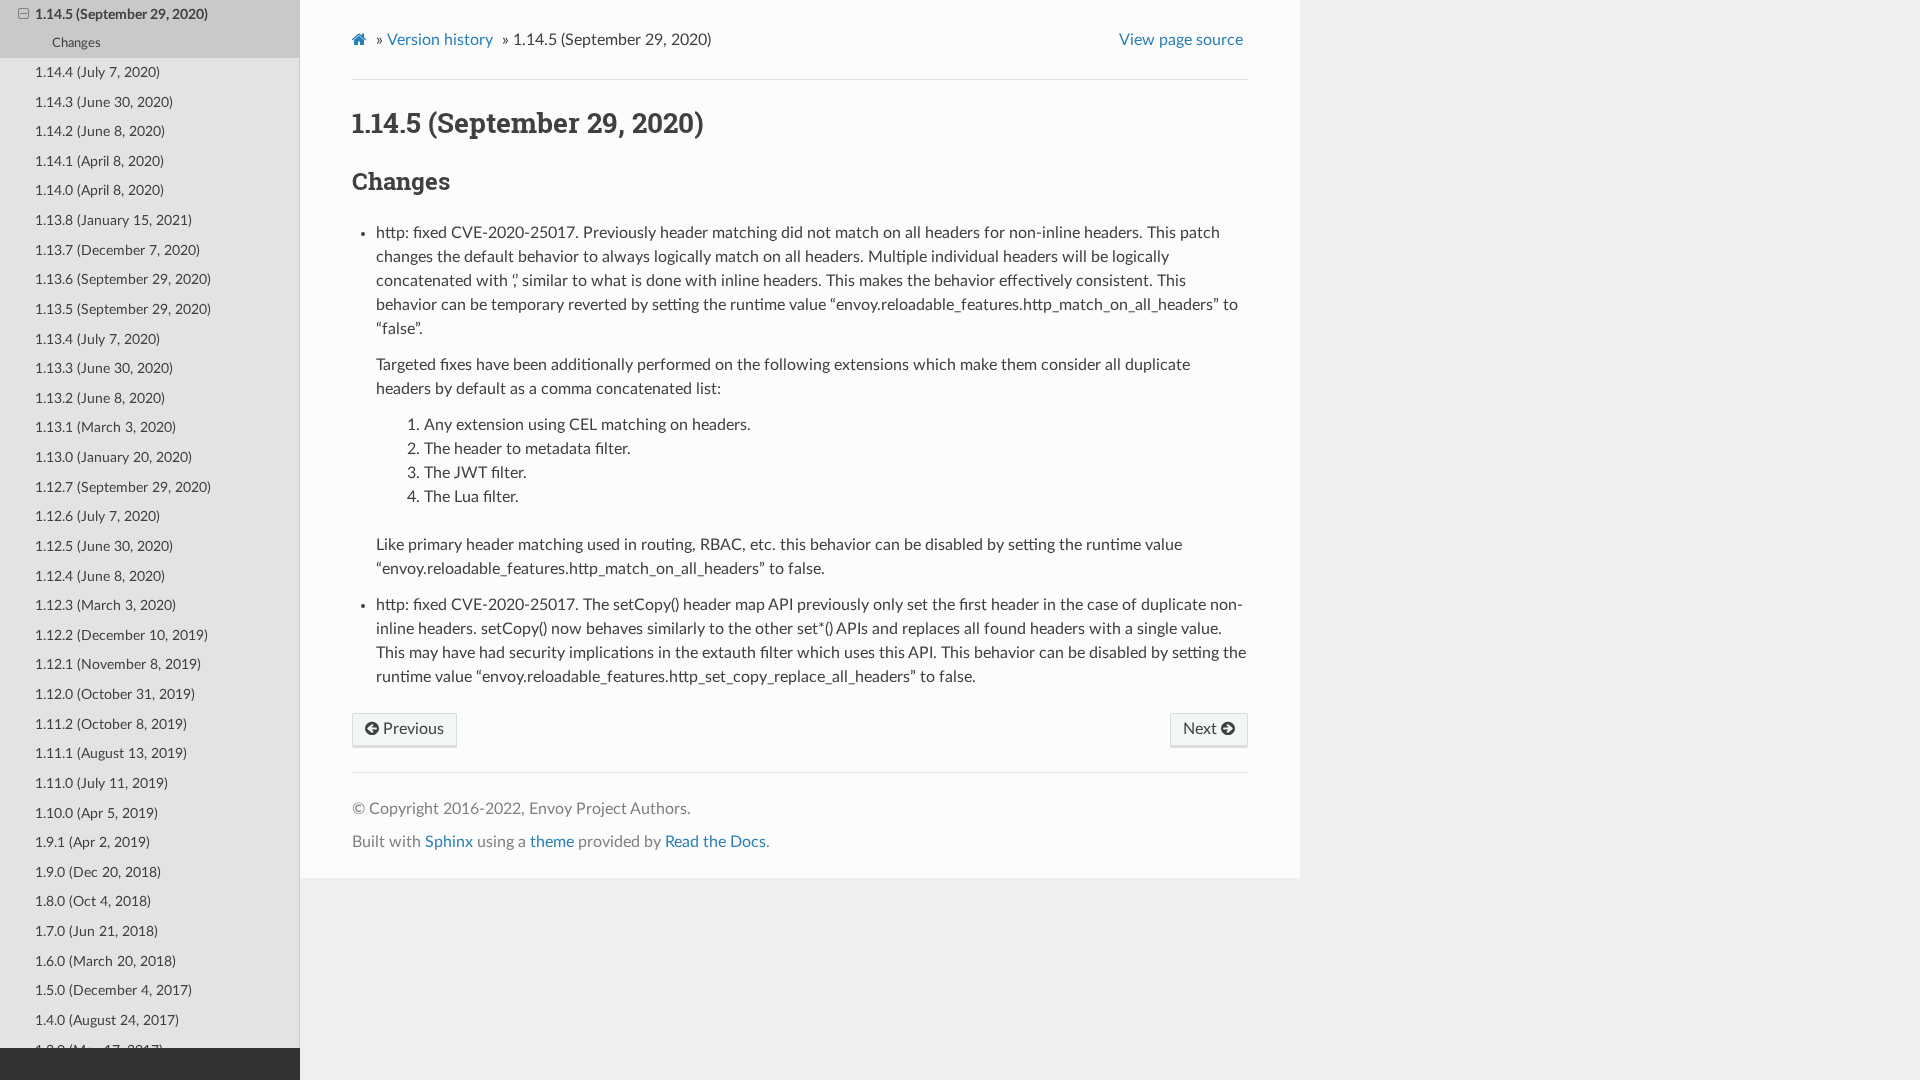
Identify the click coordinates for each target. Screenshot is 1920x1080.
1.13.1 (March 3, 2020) (105, 427)
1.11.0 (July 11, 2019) (101, 783)
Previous (411, 729)
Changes (76, 43)
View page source (1181, 40)
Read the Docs (715, 842)
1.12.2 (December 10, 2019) (121, 635)
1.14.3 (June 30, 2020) (104, 102)
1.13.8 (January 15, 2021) (113, 220)
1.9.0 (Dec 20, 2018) (98, 872)
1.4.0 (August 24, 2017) (107, 1020)
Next (1202, 729)
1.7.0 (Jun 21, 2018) (96, 931)
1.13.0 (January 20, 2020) (113, 457)
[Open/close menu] (23, 15)
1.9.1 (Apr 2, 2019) (92, 842)
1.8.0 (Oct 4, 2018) (93, 901)
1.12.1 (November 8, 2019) (118, 664)
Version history (440, 40)
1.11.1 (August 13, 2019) (111, 753)
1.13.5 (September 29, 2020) (123, 309)
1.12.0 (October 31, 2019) (115, 694)
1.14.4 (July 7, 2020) (97, 72)
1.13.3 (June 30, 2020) (104, 368)
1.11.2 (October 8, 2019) (111, 724)
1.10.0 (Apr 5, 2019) (96, 813)
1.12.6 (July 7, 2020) (97, 516)
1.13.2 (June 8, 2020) (100, 398)
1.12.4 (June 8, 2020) (100, 576)
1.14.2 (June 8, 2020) (100, 131)
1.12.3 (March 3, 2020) (105, 605)
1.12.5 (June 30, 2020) (104, 546)
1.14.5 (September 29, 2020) (121, 14)
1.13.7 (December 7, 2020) (117, 250)
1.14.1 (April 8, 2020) (99, 161)
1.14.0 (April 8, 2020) (99, 190)
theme (552, 842)
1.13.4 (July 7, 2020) (97, 339)
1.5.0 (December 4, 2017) (113, 990)
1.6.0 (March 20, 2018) (105, 961)
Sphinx (449, 842)
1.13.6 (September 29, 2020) (123, 279)
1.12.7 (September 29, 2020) (123, 487)
